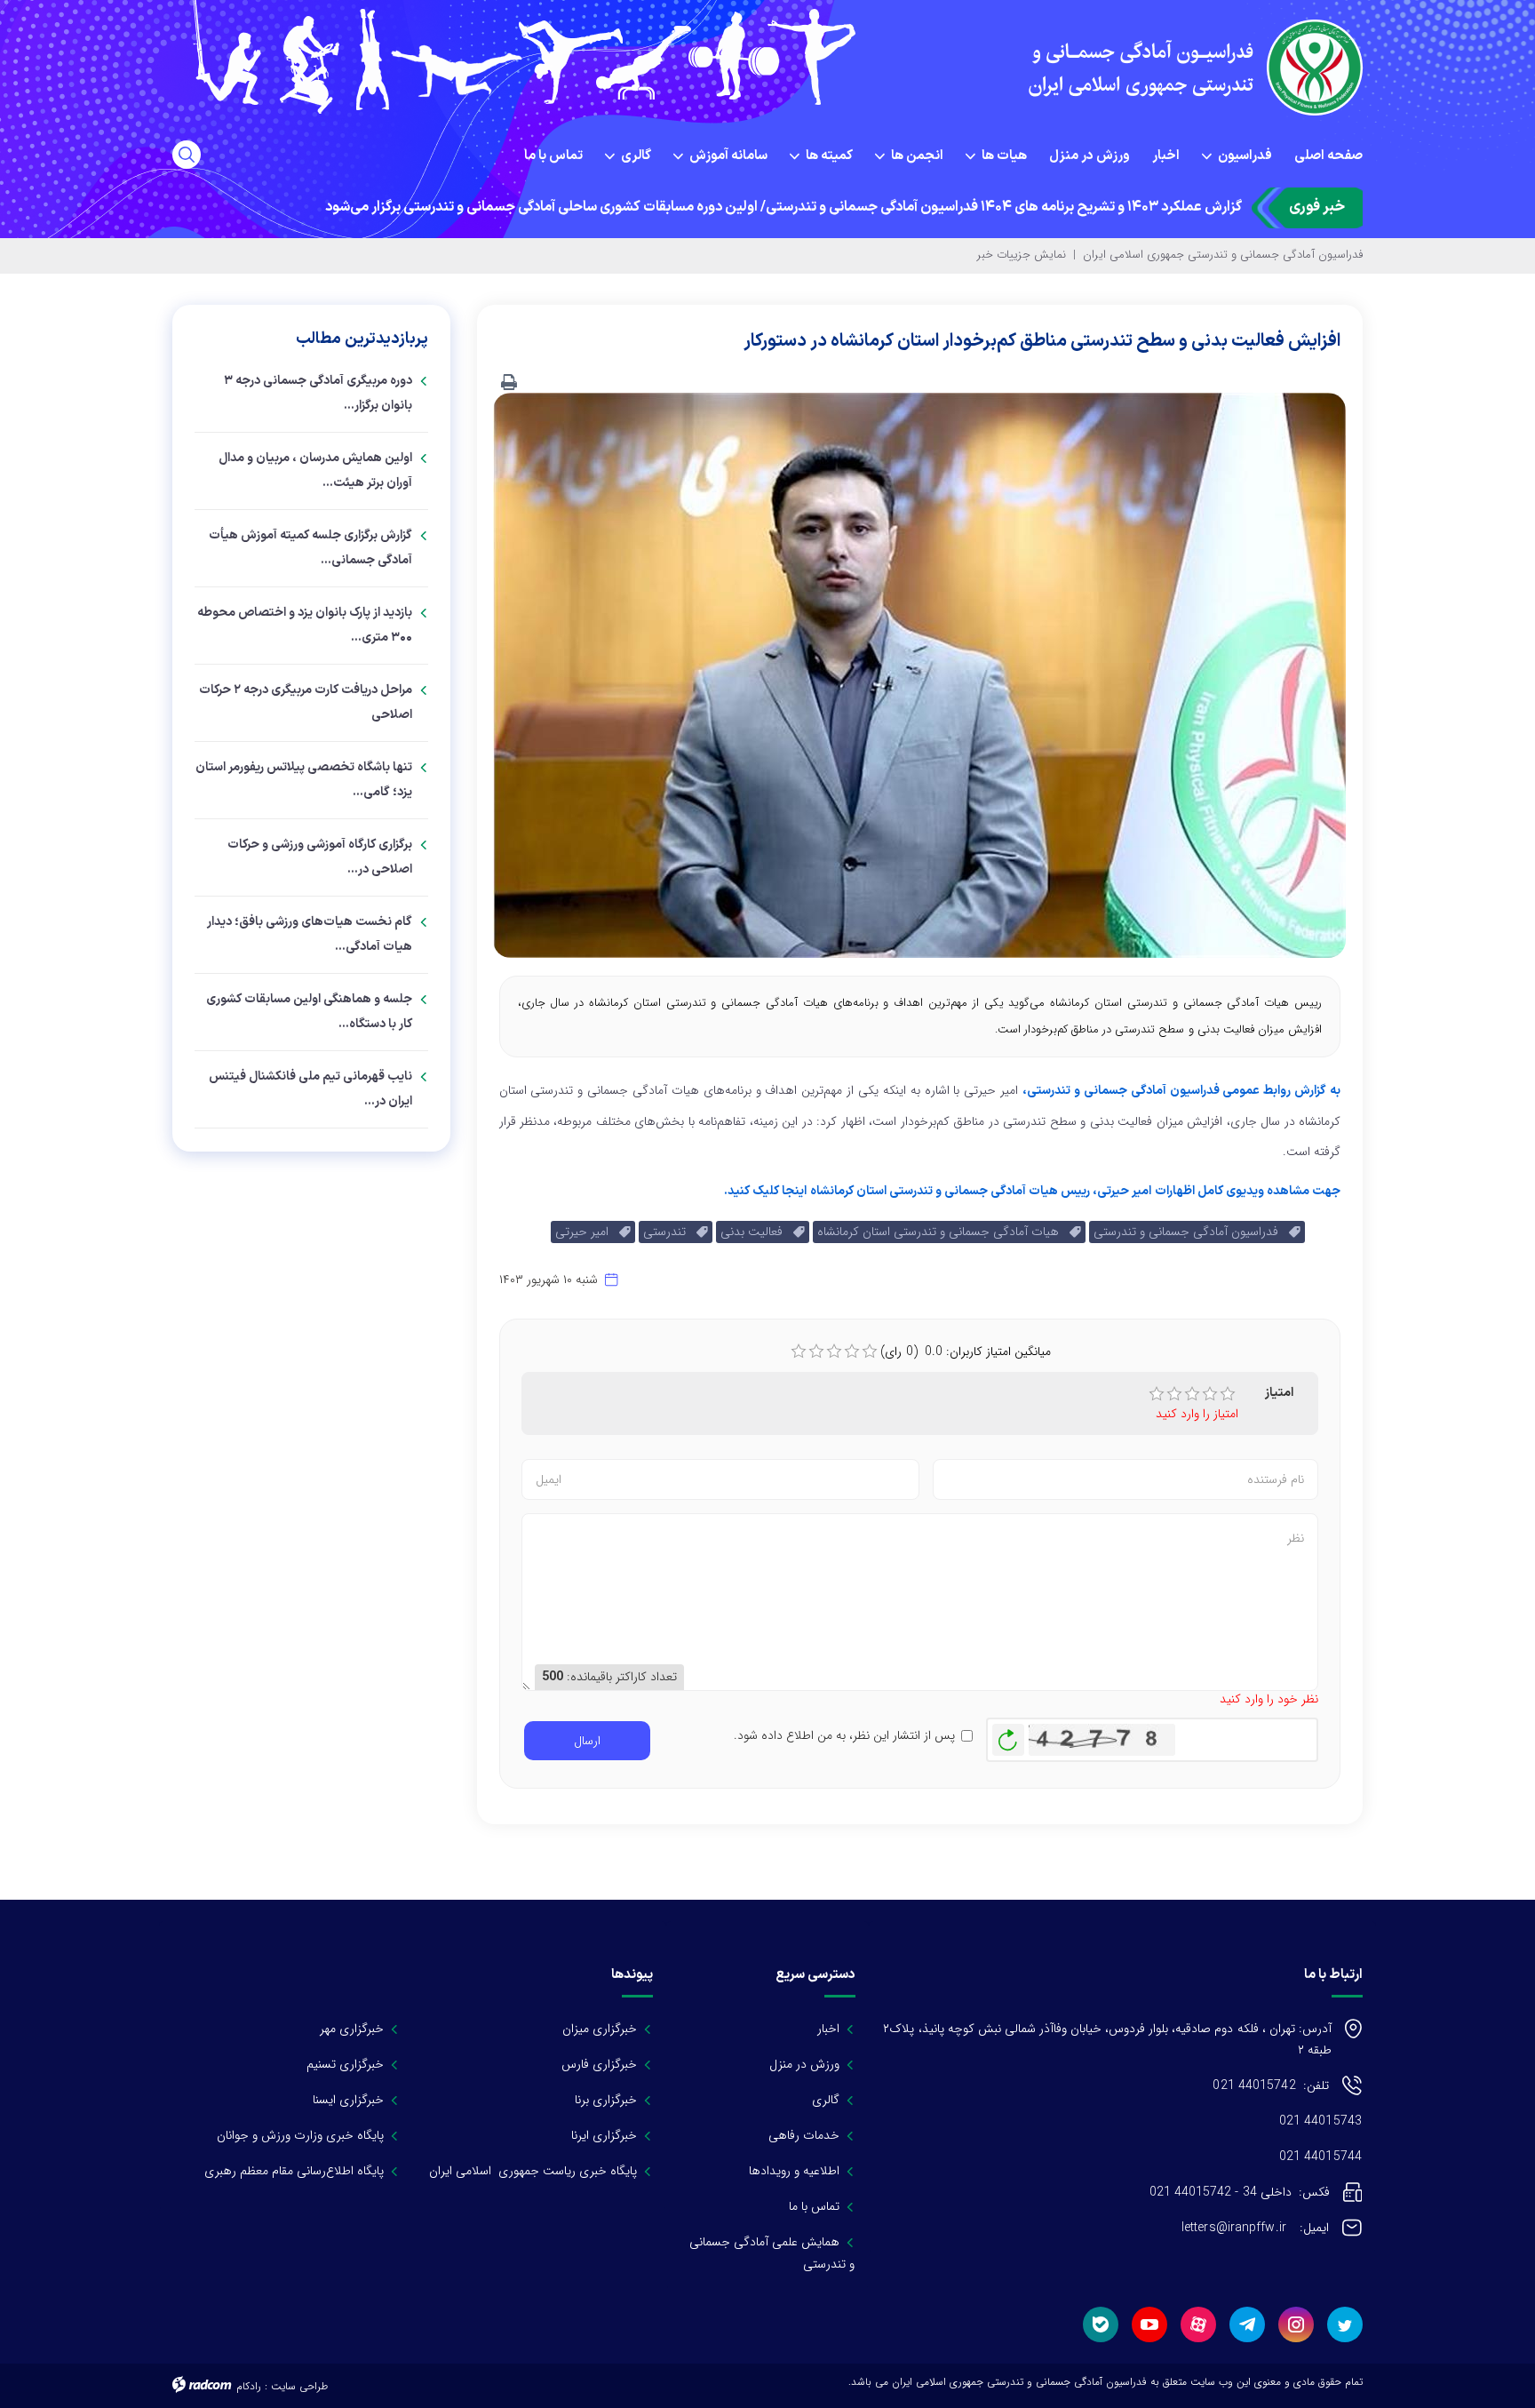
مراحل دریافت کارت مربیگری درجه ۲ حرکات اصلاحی (306, 702)
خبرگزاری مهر (352, 2029)
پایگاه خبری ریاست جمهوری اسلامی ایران (533, 2171)
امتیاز (1279, 1393)
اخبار (828, 2029)
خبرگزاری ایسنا (348, 2100)
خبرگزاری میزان (600, 2029)
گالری (826, 2100)
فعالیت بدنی (757, 1232)
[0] (799, 1352)
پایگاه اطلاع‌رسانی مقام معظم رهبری (294, 2171)
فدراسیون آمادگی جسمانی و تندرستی (1191, 1232)
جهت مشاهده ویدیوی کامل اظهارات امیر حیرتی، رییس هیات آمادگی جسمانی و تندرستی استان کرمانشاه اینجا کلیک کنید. (1032, 1191)
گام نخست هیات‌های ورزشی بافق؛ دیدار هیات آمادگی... (310, 934)
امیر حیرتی (587, 1232)
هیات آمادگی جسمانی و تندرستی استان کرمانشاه (943, 1232)
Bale (1101, 2324)
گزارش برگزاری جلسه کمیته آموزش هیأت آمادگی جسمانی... (310, 548)
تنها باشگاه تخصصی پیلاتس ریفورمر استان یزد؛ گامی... (304, 780)
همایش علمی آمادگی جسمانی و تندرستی (772, 2253)
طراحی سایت (299, 2386)
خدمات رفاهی (804, 2135)
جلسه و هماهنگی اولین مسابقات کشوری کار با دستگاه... (309, 1012)
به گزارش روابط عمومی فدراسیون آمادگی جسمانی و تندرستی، (1181, 1091)
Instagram (1296, 2324)
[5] (1228, 1394)
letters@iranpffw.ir (1255, 2228)
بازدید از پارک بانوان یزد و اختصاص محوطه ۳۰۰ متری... (305, 625)
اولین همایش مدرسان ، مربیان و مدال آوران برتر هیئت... (315, 470)
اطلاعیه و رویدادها (794, 2171)
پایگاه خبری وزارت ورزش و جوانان (300, 2135)
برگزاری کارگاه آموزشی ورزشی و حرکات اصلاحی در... (320, 857)
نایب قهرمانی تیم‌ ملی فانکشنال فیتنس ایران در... (310, 1089)
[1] (1157, 1394)
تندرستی (670, 1232)
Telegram (1247, 2324)
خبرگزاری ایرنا (604, 2135)
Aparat (1198, 2324)
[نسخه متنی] (509, 383)
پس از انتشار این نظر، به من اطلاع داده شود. (844, 1736)
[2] (1174, 1394)
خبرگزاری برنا (606, 2100)
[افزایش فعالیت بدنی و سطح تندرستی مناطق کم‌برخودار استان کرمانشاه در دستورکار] (919, 674)
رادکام (249, 2386)
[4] (1210, 1394)
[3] (1192, 1394)
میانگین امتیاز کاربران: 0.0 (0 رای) (966, 1352)
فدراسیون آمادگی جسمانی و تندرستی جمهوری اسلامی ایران (1223, 255)
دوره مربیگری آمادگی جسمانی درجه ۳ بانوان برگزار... (318, 393)
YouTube (1149, 2324)
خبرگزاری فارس (599, 2064)
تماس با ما (814, 2206)
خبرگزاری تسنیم (345, 2064)
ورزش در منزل (804, 2064)
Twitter (1345, 2324)
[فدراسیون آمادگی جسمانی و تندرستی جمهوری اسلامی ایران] (1173, 68)
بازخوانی (1008, 1735)
